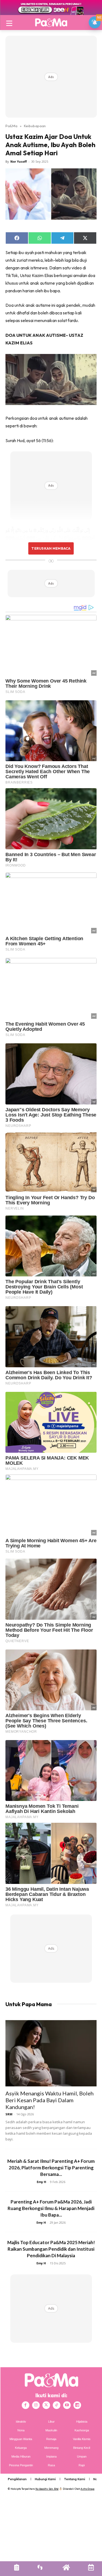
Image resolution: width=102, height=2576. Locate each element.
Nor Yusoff (19, 161)
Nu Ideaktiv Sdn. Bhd (47, 2489)
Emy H (41, 2182)
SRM (9, 2114)
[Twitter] (46, 2405)
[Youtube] (67, 2405)
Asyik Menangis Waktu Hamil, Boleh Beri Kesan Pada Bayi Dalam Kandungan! (50, 2100)
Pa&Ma (11, 126)
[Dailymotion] (77, 2405)
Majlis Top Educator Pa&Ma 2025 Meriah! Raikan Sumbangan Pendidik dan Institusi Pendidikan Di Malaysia (51, 2249)
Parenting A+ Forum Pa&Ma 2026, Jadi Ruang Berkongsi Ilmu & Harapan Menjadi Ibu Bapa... (51, 2208)
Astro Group (87, 2489)
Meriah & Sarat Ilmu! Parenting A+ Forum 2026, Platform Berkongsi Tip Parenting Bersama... (51, 2168)
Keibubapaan (35, 126)
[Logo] (51, 22)
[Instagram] (36, 2405)
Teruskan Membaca (51, 548)
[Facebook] (26, 2405)
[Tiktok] (57, 2405)
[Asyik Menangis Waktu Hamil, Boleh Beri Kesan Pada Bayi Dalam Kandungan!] (51, 2053)
